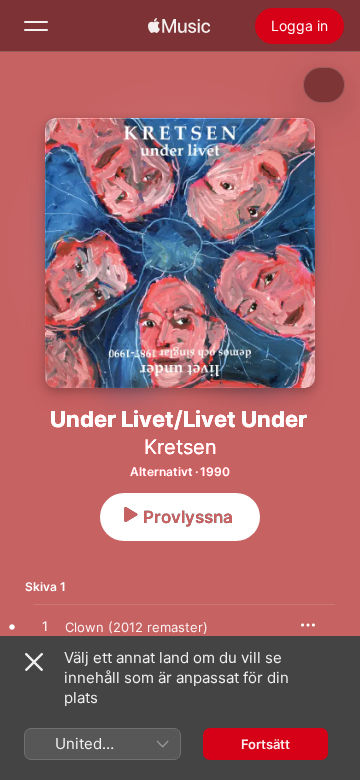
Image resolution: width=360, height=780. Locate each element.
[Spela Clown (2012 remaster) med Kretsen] (45, 627)
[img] (179, 26)
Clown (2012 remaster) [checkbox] (136, 627)
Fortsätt (265, 744)
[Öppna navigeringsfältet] (36, 26)
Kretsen (180, 447)
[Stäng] (34, 662)
